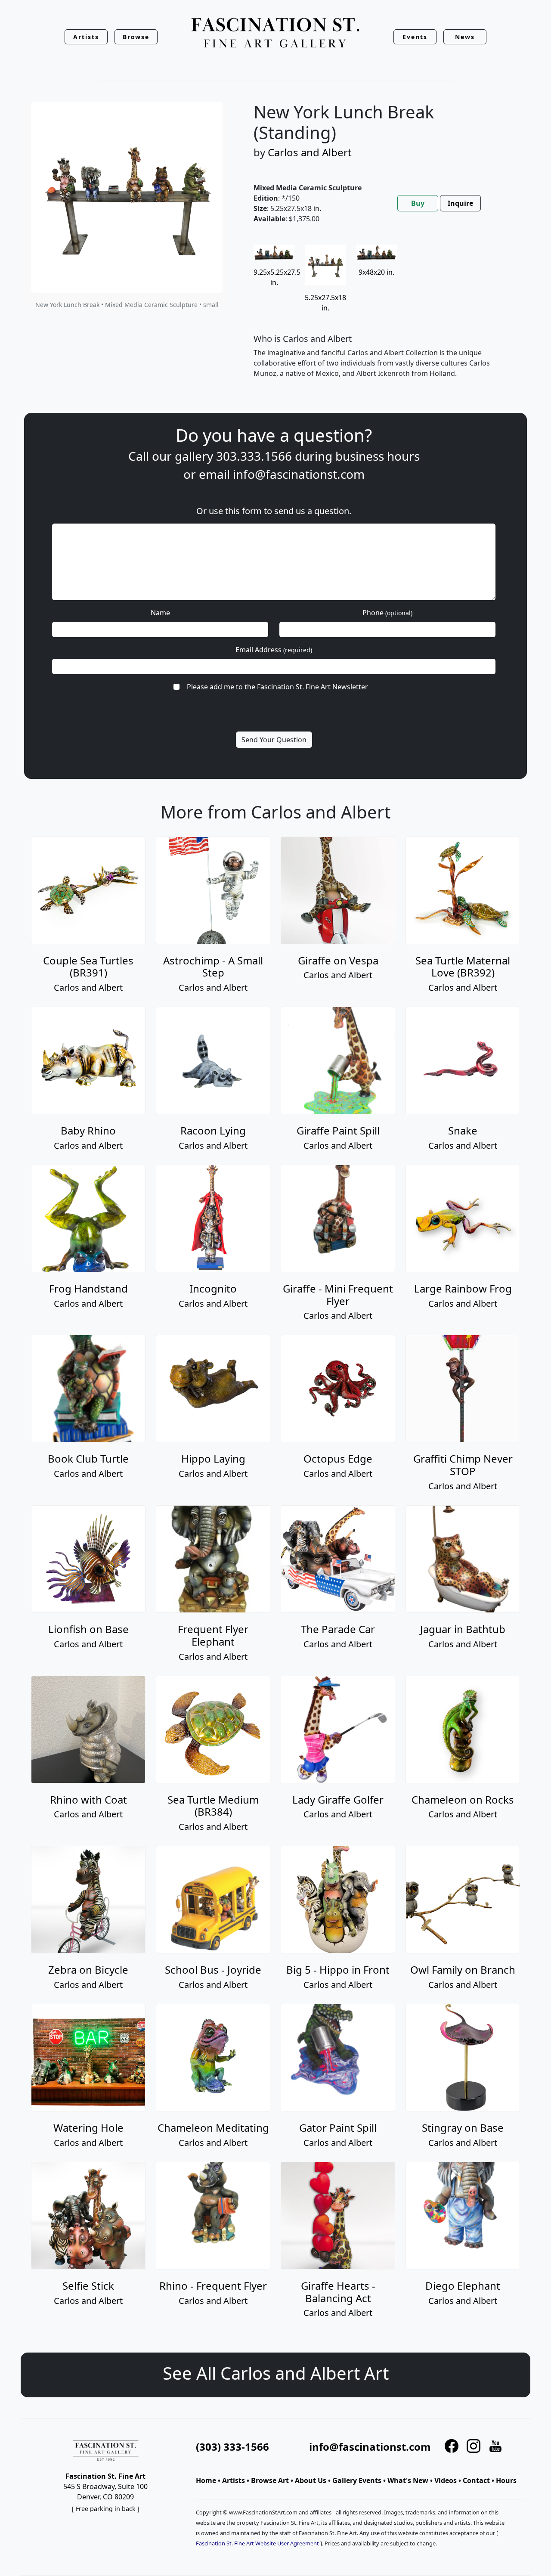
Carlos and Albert (310, 152)
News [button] (465, 37)
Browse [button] (136, 37)
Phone (387, 613)
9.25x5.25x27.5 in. (277, 277)
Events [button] (415, 37)
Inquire (460, 203)
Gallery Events (357, 2480)
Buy (418, 203)
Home (206, 2480)
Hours (506, 2480)
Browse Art (270, 2480)
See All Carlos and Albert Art (276, 2373)
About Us (311, 2480)
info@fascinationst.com (299, 474)
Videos (446, 2480)
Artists (234, 2480)
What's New (408, 2480)
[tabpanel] (382, 318)
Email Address (274, 650)
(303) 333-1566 (232, 2447)
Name (160, 613)
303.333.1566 (254, 456)
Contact (476, 2480)
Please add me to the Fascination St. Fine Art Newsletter (277, 687)
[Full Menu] (275, 33)
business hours (378, 456)
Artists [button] (86, 37)
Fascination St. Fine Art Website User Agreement (257, 2543)
